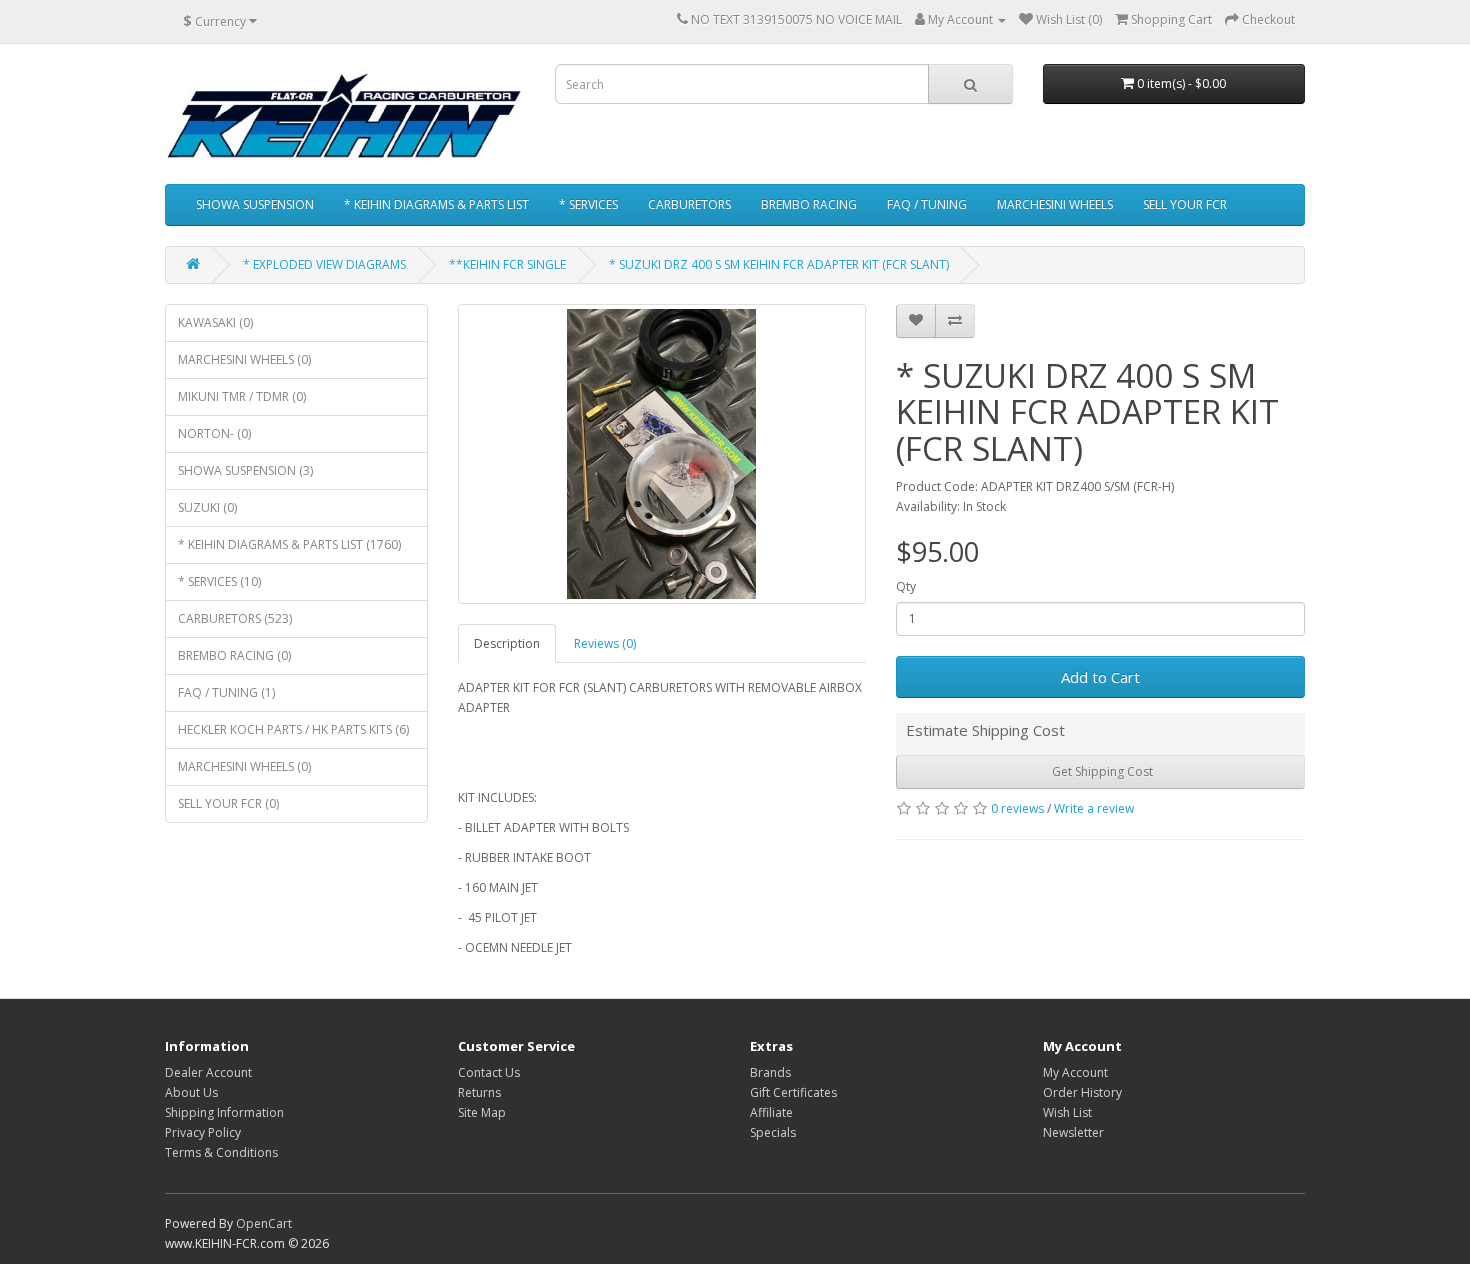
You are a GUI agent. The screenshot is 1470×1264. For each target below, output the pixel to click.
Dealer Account (208, 1072)
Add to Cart (1100, 677)
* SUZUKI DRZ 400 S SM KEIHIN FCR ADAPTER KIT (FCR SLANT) (779, 264)
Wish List (1067, 1112)
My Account (1075, 1072)
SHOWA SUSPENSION (255, 204)
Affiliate (771, 1112)
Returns (479, 1092)
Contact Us (489, 1072)
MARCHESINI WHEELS (1055, 204)
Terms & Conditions (221, 1152)
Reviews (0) (605, 643)
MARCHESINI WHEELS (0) (244, 359)
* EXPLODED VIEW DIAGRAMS (324, 264)
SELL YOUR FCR (1185, 204)
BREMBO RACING (809, 204)
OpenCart (264, 1223)
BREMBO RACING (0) (234, 655)
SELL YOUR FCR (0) (228, 803)
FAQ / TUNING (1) (226, 692)
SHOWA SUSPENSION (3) (245, 470)
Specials (773, 1132)
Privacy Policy (203, 1132)
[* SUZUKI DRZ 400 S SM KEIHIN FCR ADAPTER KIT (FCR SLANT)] (662, 454)
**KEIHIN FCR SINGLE (507, 264)
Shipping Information (224, 1112)
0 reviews (1017, 808)
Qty (906, 586)
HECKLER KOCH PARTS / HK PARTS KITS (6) (293, 729)
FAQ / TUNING (927, 204)
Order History (1082, 1092)
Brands (770, 1072)
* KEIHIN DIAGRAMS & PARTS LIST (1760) (289, 544)
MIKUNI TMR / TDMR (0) (242, 396)
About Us (191, 1092)
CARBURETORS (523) (235, 618)
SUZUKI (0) (207, 507)
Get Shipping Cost (1101, 771)
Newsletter (1073, 1132)
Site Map (482, 1112)
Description (507, 643)
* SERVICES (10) (219, 581)
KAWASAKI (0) (215, 322)
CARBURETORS (689, 204)
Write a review (1094, 808)
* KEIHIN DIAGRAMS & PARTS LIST (436, 204)
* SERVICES (588, 204)
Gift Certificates (793, 1092)
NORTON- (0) (214, 433)
